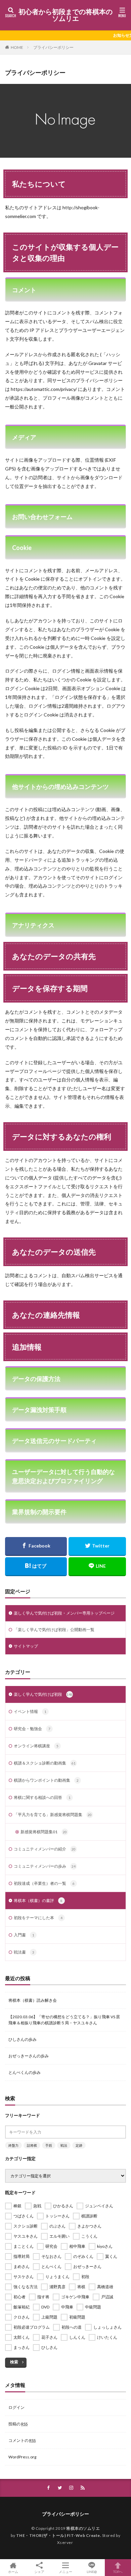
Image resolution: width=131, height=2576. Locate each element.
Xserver (65, 2542)
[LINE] (97, 1567)
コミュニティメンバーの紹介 (45, 1849)
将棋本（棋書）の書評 (38, 1900)
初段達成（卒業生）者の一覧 (44, 1883)
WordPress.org (22, 2457)
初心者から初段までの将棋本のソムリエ (65, 15)
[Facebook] (36, 1546)
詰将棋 (32, 2145)
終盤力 (13, 2145)
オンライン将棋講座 (36, 1746)
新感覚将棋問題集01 (44, 1832)
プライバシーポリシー (53, 47)
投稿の (18, 2424)
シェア (39, 2572)
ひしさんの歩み (23, 2039)
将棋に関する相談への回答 (42, 1797)
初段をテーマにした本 (38, 1918)
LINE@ (92, 2571)
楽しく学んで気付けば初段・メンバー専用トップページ (64, 1613)
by (56, 2535)
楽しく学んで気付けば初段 (43, 1694)
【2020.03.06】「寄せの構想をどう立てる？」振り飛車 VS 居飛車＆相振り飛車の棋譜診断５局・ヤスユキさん (64, 2020)
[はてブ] (36, 1567)
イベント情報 (30, 1711)
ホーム (13, 2571)
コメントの (22, 2440)
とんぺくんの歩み (25, 2072)
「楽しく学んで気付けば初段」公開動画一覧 (54, 1630)
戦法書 (24, 1952)
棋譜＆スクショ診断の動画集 (45, 1763)
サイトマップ (26, 1646)
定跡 (79, 2145)
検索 (14, 2362)
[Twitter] (97, 1546)
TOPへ (118, 2571)
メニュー (65, 2571)
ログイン (16, 2407)
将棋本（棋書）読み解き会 (33, 2000)
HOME (17, 47)
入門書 (24, 1935)
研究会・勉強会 (32, 1729)
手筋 (49, 2145)
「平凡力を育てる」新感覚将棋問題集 (53, 1815)
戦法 (64, 2145)
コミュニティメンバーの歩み (45, 1866)
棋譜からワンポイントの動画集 (46, 1780)
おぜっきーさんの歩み (29, 2056)
